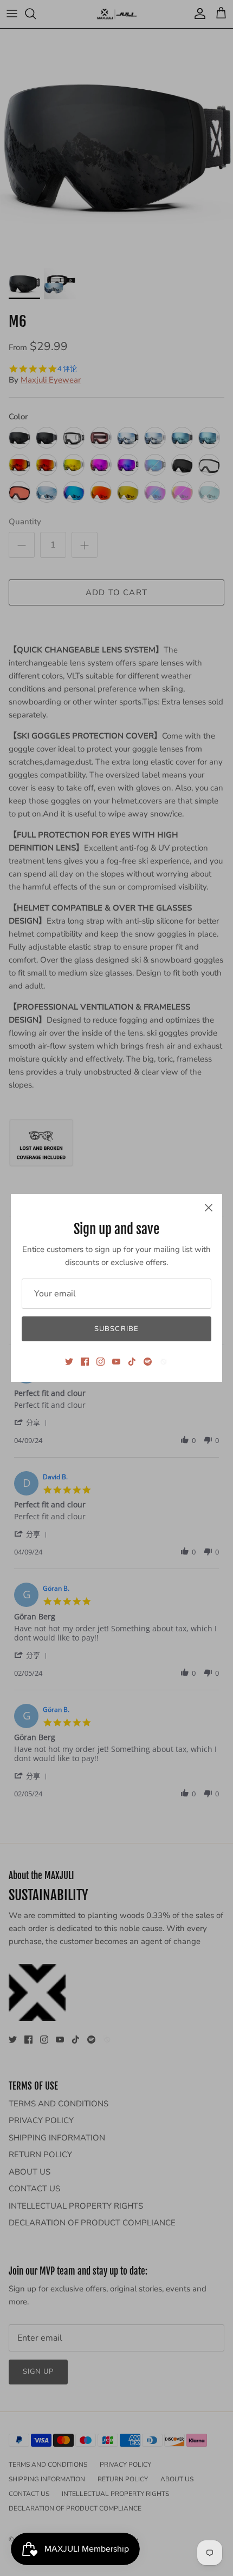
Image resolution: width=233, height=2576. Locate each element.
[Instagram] (101, 1362)
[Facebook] (85, 1362)
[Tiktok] (132, 1362)
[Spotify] (148, 1362)
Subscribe (116, 1329)
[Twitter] (69, 1362)
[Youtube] (116, 1362)
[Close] (209, 1208)
